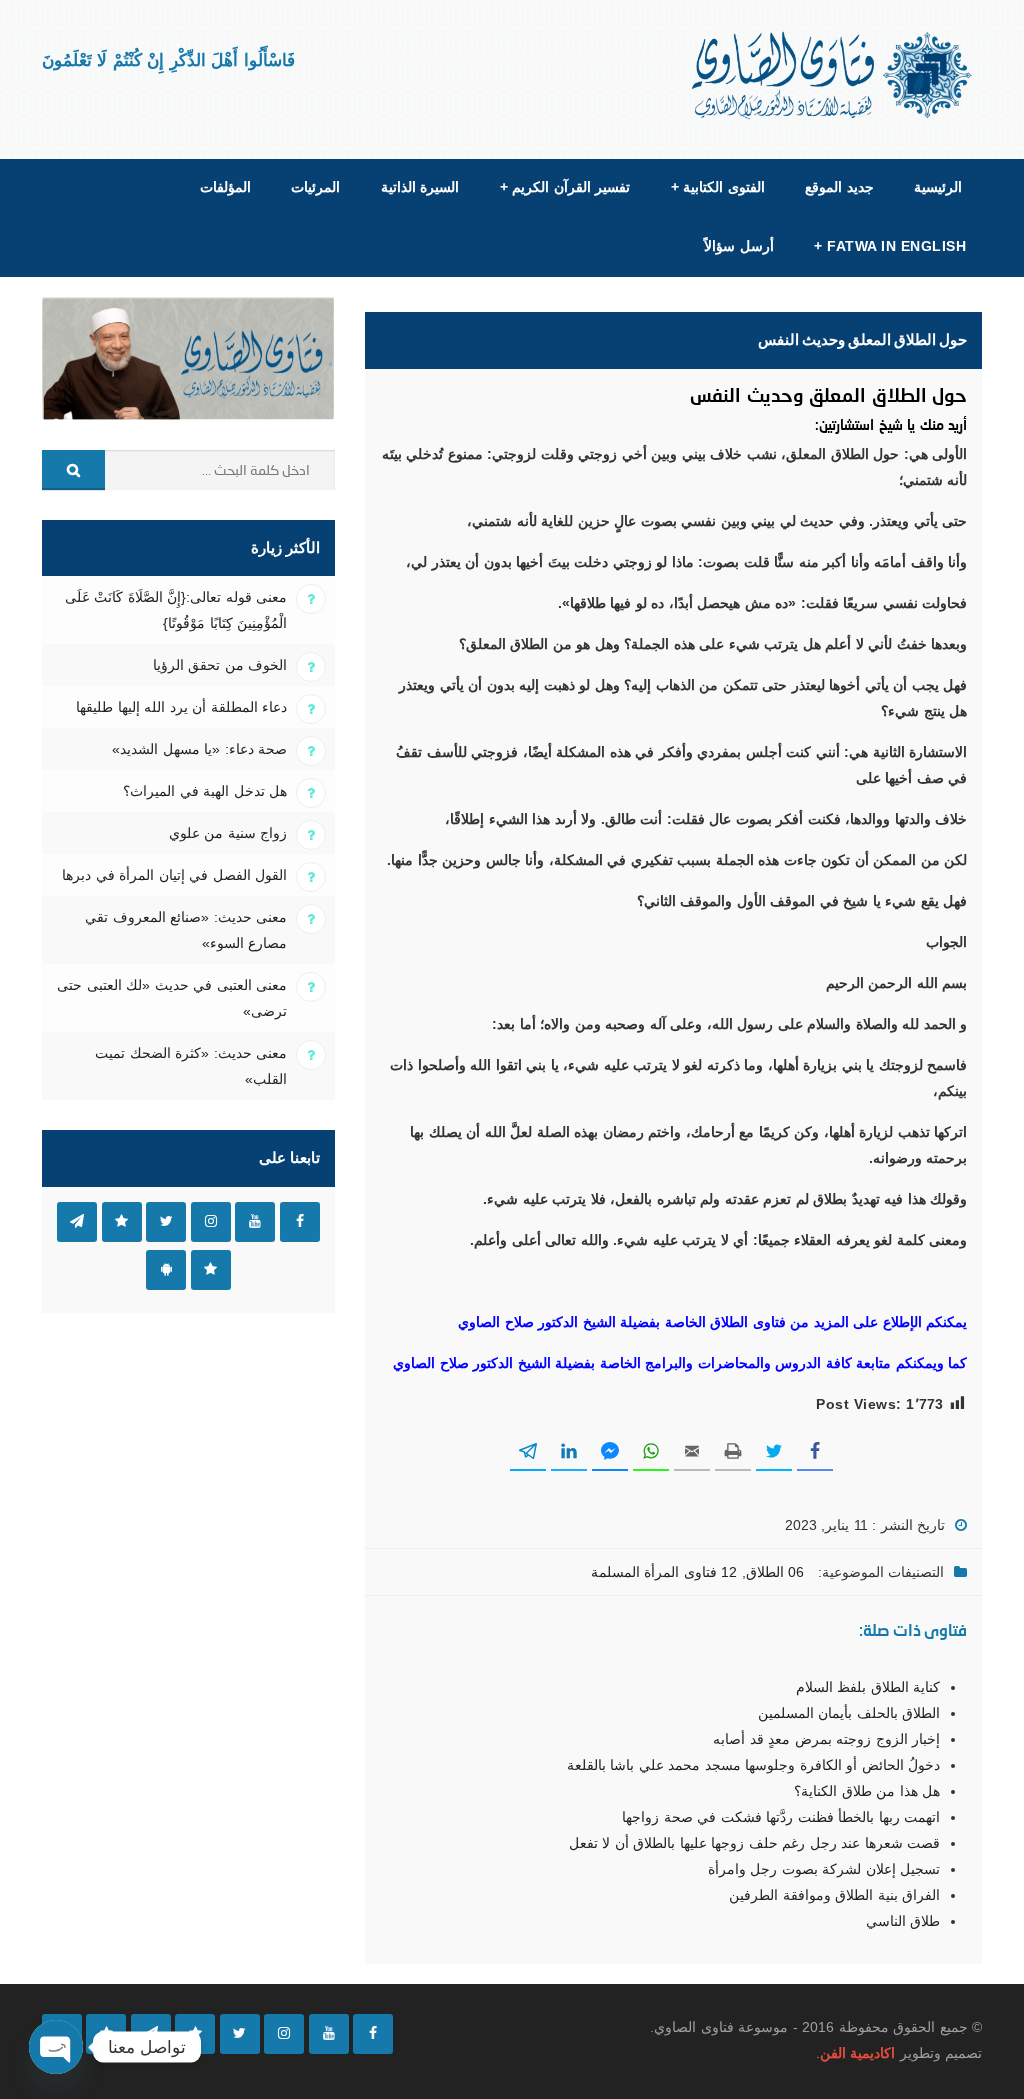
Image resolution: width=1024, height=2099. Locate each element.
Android (166, 1270)
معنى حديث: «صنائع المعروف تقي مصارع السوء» (186, 930)
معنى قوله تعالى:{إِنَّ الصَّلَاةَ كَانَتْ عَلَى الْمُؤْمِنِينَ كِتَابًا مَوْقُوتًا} (176, 610)
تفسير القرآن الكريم (565, 187)
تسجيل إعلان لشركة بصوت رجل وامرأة (824, 1869)
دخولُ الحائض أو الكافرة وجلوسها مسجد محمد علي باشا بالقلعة (753, 1765)
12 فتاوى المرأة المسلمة (664, 1572)
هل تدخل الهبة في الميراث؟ (205, 791)
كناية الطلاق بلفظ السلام (868, 1687)
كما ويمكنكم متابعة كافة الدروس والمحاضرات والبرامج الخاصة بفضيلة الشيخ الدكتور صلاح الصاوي (680, 1363)
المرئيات (315, 187)
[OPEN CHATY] (56, 2047)
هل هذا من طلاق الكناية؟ (867, 1791)
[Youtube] (329, 2034)
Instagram (211, 1222)
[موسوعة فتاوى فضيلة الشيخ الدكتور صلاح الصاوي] (833, 75)
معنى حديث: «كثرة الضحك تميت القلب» (191, 1066)
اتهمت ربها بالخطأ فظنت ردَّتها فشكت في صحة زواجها (781, 1817)
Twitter (166, 1222)
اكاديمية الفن (857, 2053)
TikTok (122, 1222)
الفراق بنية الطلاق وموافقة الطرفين (834, 1895)
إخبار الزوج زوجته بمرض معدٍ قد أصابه (826, 1739)
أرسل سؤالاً (738, 246)
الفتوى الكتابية (718, 187)
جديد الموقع (839, 187)
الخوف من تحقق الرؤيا (220, 665)
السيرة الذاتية (420, 187)
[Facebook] (373, 2034)
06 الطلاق (775, 1572)
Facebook (300, 1222)
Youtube (255, 1222)
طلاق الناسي (903, 1921)
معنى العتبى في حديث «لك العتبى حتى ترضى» (172, 998)
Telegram (77, 1222)
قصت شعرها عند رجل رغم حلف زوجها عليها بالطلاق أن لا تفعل (754, 1843)
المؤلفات (225, 187)
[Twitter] (240, 2034)
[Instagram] (284, 2034)
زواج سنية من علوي (228, 833)
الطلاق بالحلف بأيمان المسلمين (849, 1713)
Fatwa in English (890, 246)
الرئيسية (938, 187)
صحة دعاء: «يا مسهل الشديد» (199, 749)
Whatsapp (211, 1270)
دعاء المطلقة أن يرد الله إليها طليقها (181, 707)
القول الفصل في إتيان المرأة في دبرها (174, 875)
